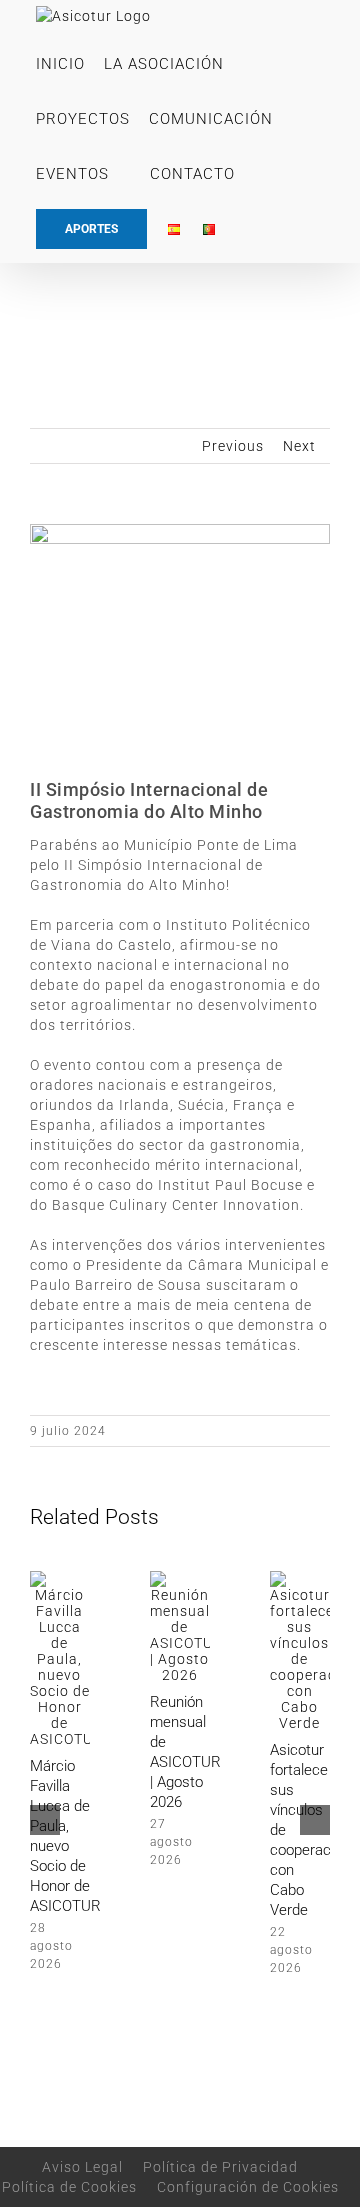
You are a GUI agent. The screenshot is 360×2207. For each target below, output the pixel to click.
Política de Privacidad (220, 2167)
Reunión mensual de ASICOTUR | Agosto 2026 (185, 1752)
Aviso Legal (82, 2167)
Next (299, 446)
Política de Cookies (69, 2187)
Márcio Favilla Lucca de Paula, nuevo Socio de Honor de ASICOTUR (65, 1836)
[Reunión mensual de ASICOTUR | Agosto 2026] (180, 1579)
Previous (233, 446)
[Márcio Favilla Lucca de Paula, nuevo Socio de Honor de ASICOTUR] (60, 1579)
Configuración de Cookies (248, 2187)
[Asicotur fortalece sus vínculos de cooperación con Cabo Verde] (300, 1579)
